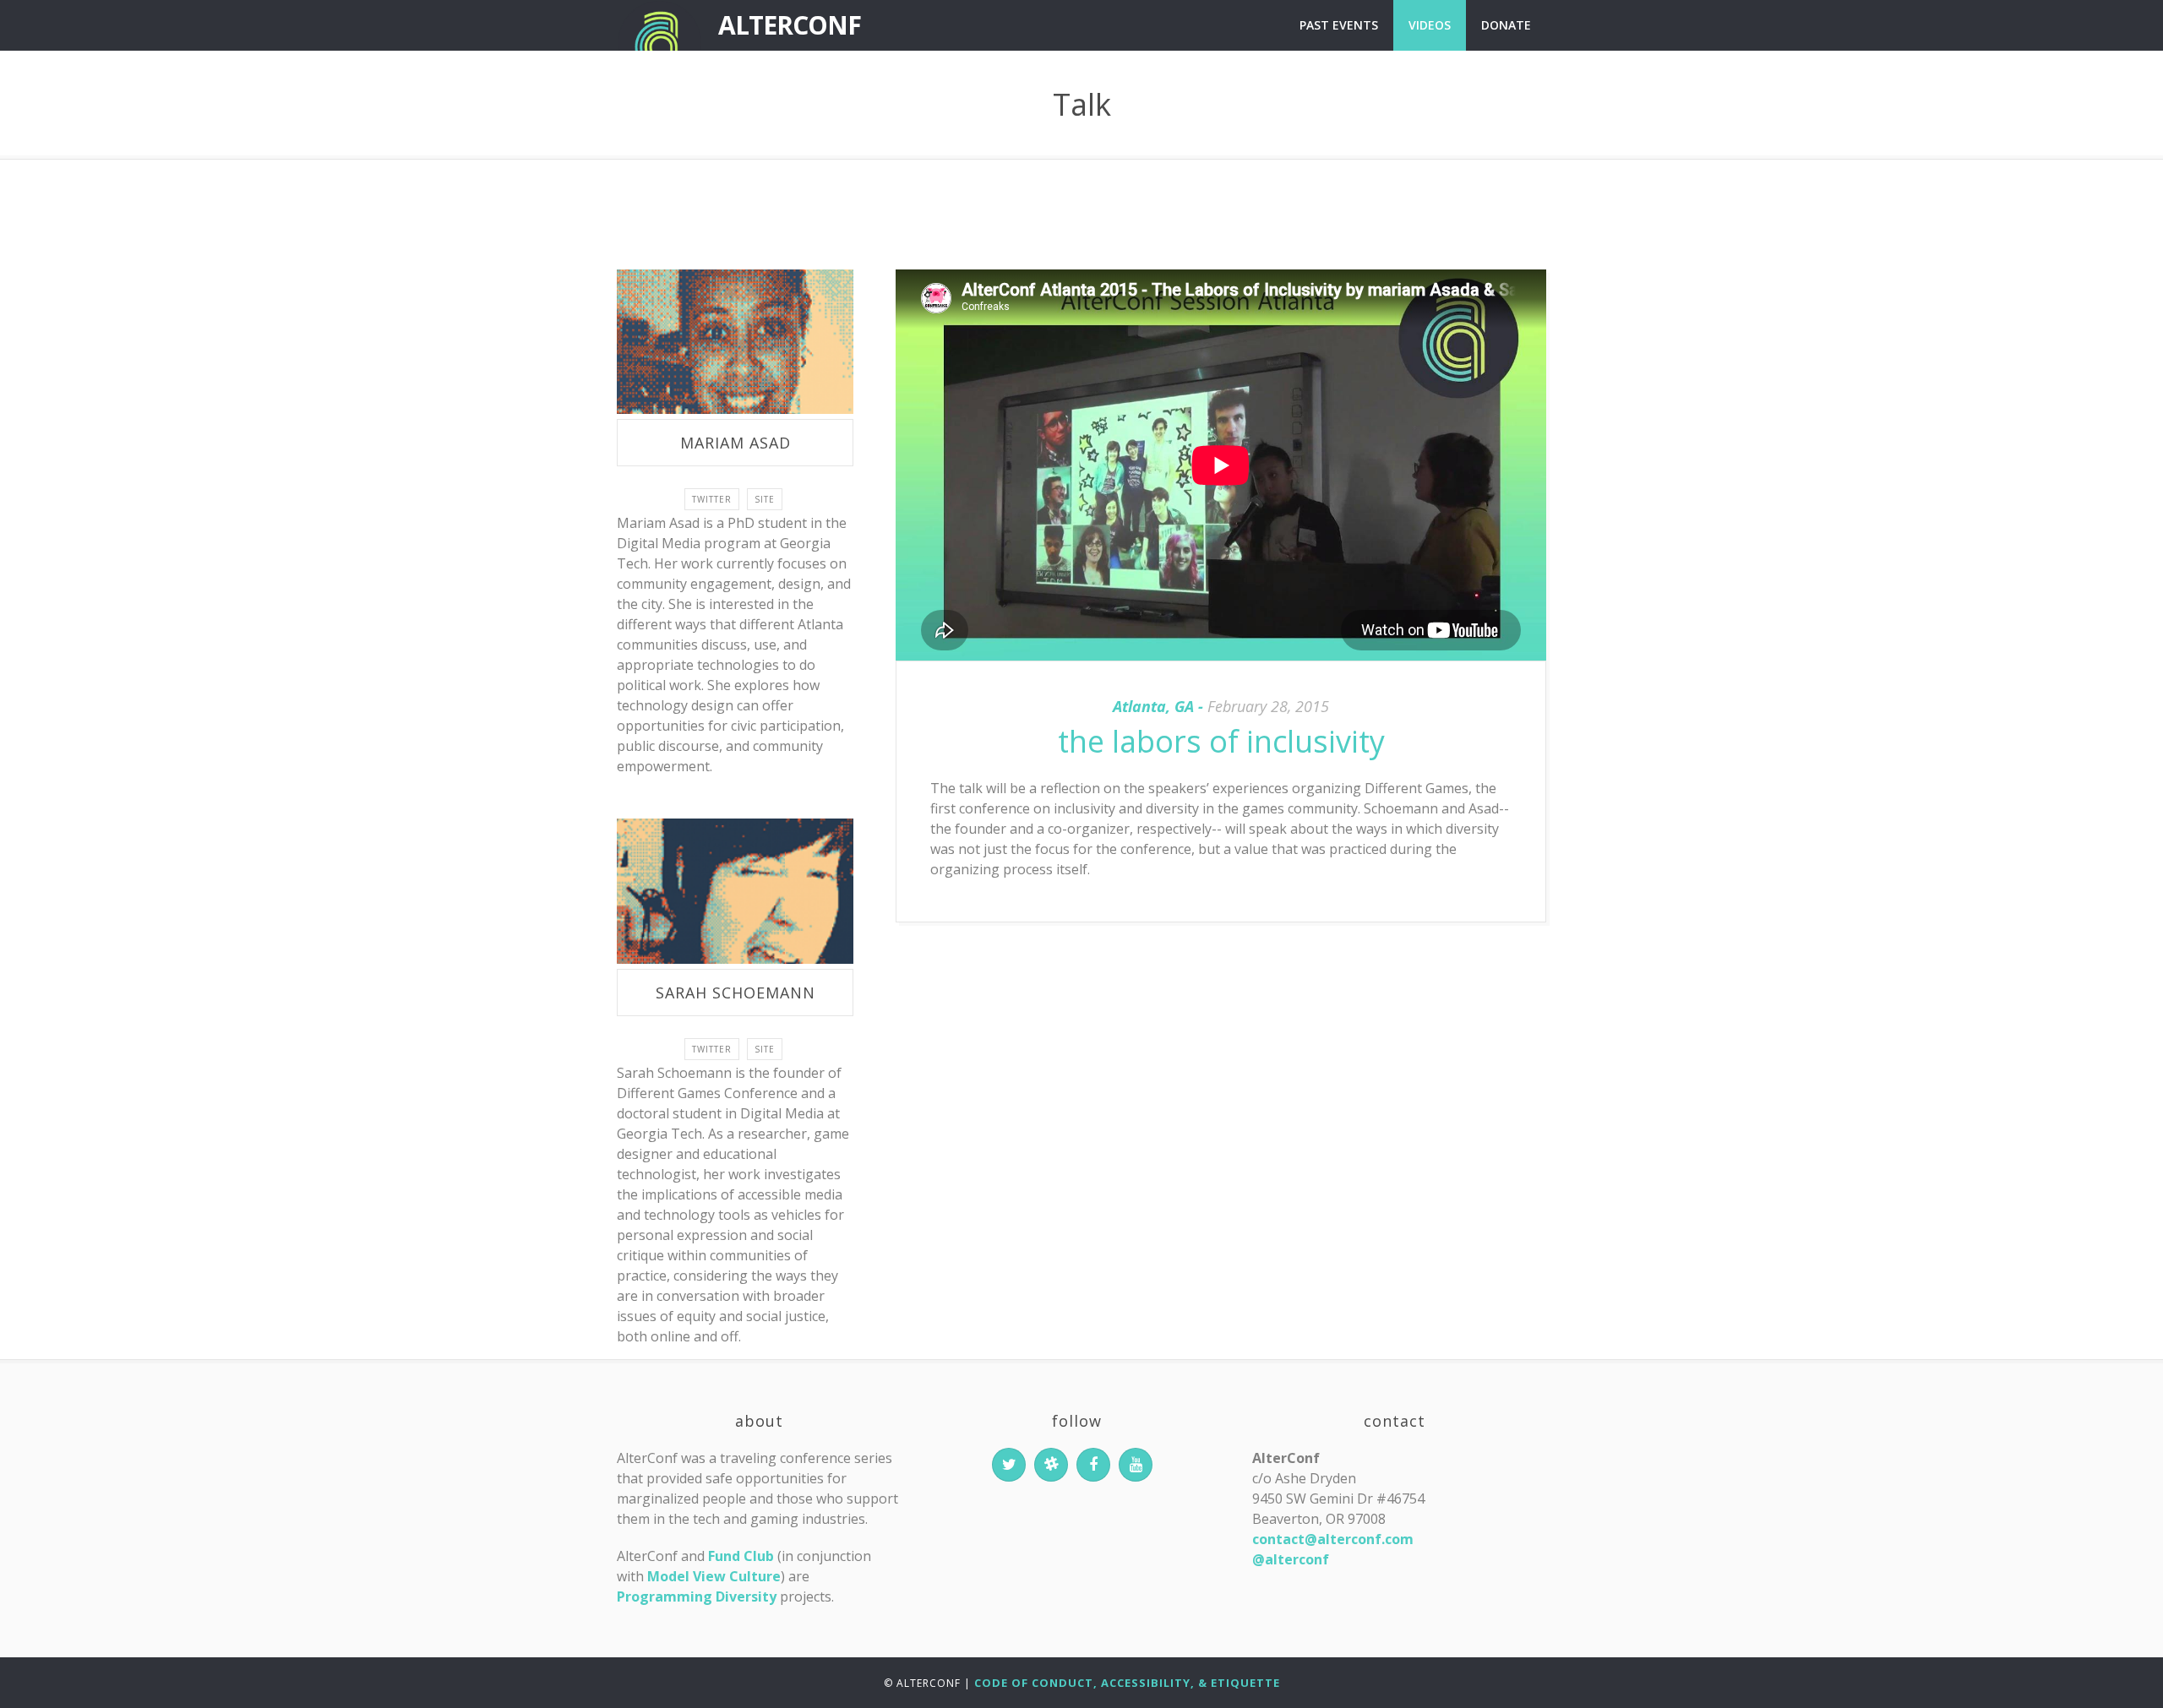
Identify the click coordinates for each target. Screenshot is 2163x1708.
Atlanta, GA (1153, 706)
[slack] (1051, 1465)
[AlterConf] (659, 25)
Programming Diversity (697, 1596)
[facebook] (1093, 1465)
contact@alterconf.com (1333, 1539)
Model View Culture (714, 1576)
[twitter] (1009, 1465)
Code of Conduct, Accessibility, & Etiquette (1127, 1683)
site (765, 499)
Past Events (1339, 25)
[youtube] (1136, 1465)
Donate (1506, 25)
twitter (712, 499)
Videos (1430, 25)
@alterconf (1291, 1559)
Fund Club (741, 1556)
